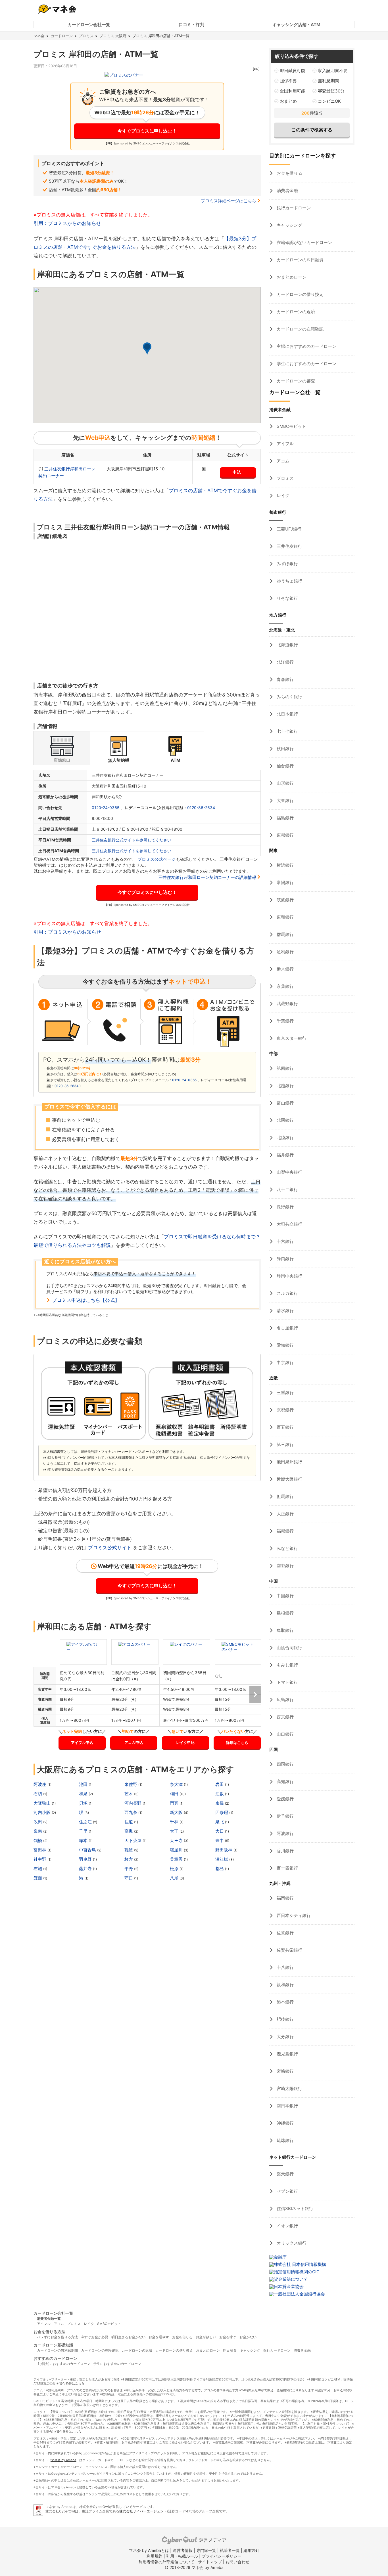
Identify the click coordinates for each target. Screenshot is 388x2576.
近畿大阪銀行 (289, 1479)
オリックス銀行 (291, 2243)
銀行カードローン (293, 208)
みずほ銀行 (287, 564)
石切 (38, 1794)
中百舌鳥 (88, 1850)
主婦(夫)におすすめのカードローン (64, 2364)
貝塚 (84, 1803)
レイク (282, 495)
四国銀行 (285, 1764)
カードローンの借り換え (300, 294)
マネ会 (39, 36)
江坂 (220, 1794)
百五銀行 (285, 1427)
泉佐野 (131, 1784)
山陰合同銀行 (289, 1648)
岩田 (220, 1784)
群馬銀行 (285, 934)
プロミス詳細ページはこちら (229, 201)
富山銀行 (285, 1103)
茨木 (129, 1794)
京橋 (220, 1803)
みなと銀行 (287, 1548)
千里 (84, 1831)
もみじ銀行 (287, 1665)
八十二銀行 (287, 1189)
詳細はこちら (237, 1742)
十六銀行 (285, 1241)
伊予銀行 (285, 1816)
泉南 (38, 1831)
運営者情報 (183, 2550)
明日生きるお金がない (128, 2337)
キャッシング (289, 225)
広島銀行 (285, 1700)
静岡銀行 (285, 1259)
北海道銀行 (287, 645)
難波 (129, 1850)
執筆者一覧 (230, 2550)
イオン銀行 (287, 2226)
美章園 (177, 1859)
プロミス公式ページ (157, 859)
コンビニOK (329, 101)
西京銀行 (285, 1717)
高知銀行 (285, 1781)
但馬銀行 (285, 1496)
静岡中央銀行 (289, 1276)
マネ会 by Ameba (64, 2460)
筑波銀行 (285, 900)
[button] (147, 349)
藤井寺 (86, 1869)
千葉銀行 (285, 1021)
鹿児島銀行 (287, 2054)
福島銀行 (285, 818)
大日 (220, 1831)
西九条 (131, 1812)
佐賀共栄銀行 (289, 1950)
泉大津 (177, 1784)
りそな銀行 (287, 598)
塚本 (84, 1841)
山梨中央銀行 (289, 1172)
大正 (175, 1831)
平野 (129, 1869)
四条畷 (222, 1812)
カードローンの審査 (295, 381)
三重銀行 (285, 1393)
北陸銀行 (285, 1137)
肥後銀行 (285, 2019)
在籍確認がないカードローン (304, 242)
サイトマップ (210, 2562)
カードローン (62, 36)
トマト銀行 (287, 1682)
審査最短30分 (331, 91)
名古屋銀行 (287, 1328)
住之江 (86, 1822)
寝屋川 (177, 1850)
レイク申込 (185, 1742)
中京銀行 (285, 1362)
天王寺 (177, 1841)
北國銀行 (285, 1120)
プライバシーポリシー (222, 2556)
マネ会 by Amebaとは (149, 2550)
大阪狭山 (43, 1803)
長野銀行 (285, 1207)
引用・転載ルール (182, 2556)
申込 (237, 472)
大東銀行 (285, 800)
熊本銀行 (285, 2002)
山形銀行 (285, 783)
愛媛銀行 (285, 1799)
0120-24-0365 (106, 808)
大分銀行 (285, 2037)
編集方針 (251, 2550)
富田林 (40, 1850)
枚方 (129, 1859)
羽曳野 (86, 1859)
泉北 (220, 1822)
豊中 (220, 1841)
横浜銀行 (285, 865)
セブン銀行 (287, 2191)
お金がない (248, 2337)
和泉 (84, 1794)
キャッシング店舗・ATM (296, 25)
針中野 (40, 1859)
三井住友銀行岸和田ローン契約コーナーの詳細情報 (207, 877)
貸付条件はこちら (72, 2383)
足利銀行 (285, 952)
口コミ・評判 (191, 25)
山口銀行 (285, 1734)
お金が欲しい (206, 2337)
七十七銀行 (287, 731)
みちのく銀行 (289, 697)
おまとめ (288, 101)
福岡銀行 (285, 1898)
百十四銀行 (287, 1868)
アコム (282, 461)
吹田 (38, 1822)
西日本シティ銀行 (293, 1915)
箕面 (38, 1878)
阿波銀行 (285, 1833)
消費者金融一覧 (49, 2319)
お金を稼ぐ (228, 2337)
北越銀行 (285, 1086)
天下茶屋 (133, 1841)
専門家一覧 (206, 2550)
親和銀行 (285, 1985)
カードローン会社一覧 (89, 25)
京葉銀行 (285, 986)
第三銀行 (285, 1444)
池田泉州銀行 (289, 1462)
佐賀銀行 (285, 1933)
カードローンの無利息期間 (57, 2350)
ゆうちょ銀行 (289, 581)
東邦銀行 (285, 835)
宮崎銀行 (285, 2071)
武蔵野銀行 (287, 1004)
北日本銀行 (287, 714)
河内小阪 (43, 1812)
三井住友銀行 (289, 546)
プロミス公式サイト (110, 1548)
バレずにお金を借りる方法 (57, 2337)
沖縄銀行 (285, 2123)
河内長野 (133, 1803)
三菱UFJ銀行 (288, 529)
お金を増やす (159, 2337)
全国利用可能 (293, 91)
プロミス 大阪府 (113, 36)
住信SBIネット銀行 (294, 2208)
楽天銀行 (285, 2174)
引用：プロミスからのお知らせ (67, 223)
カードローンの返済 (295, 312)
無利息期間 (328, 81)
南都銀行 (285, 1566)
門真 (175, 1803)
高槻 (129, 1831)
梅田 (175, 1794)
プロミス (86, 36)
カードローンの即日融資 (300, 260)
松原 (175, 1869)
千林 (175, 1822)
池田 (84, 1784)
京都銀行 (285, 1410)
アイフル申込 (82, 1742)
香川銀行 (285, 1851)
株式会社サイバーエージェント (143, 2511)
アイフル (285, 444)
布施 (38, 1869)
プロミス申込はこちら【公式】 (86, 1300)
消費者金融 (287, 191)
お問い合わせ (237, 2562)
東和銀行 (285, 917)
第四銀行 (285, 1068)
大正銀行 (285, 1514)
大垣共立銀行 (289, 1224)
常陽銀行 (285, 882)
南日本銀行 (287, 2106)
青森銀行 (285, 679)
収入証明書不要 (333, 70)
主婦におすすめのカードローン (306, 346)
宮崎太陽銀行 (289, 2088)
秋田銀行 (285, 749)
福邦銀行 (285, 1531)
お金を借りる (289, 173)
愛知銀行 (285, 1345)
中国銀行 (285, 1596)
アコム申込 (134, 1742)
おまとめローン (291, 277)
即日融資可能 (293, 70)
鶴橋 (38, 1841)
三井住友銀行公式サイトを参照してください (132, 840)
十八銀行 (285, 1967)
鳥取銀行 (285, 1630)
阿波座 (40, 1784)
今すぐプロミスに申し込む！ (147, 131)
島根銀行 (285, 1613)
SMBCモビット (291, 426)
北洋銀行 (285, 662)
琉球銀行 (285, 2140)
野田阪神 (224, 1850)
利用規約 (155, 2556)
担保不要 (288, 81)
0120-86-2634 (201, 808)
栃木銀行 (285, 969)
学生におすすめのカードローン (306, 364)
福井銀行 (285, 1155)
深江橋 (222, 1859)
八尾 (175, 1878)
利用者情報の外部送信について (166, 2562)
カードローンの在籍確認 (300, 329)
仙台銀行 (285, 766)
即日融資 (230, 2350)
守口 (129, 1878)
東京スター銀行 (291, 1038)
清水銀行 (285, 1311)
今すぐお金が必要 (95, 2337)
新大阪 (177, 1812)
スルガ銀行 (287, 1293)
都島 (220, 1869)
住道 (129, 1822)
